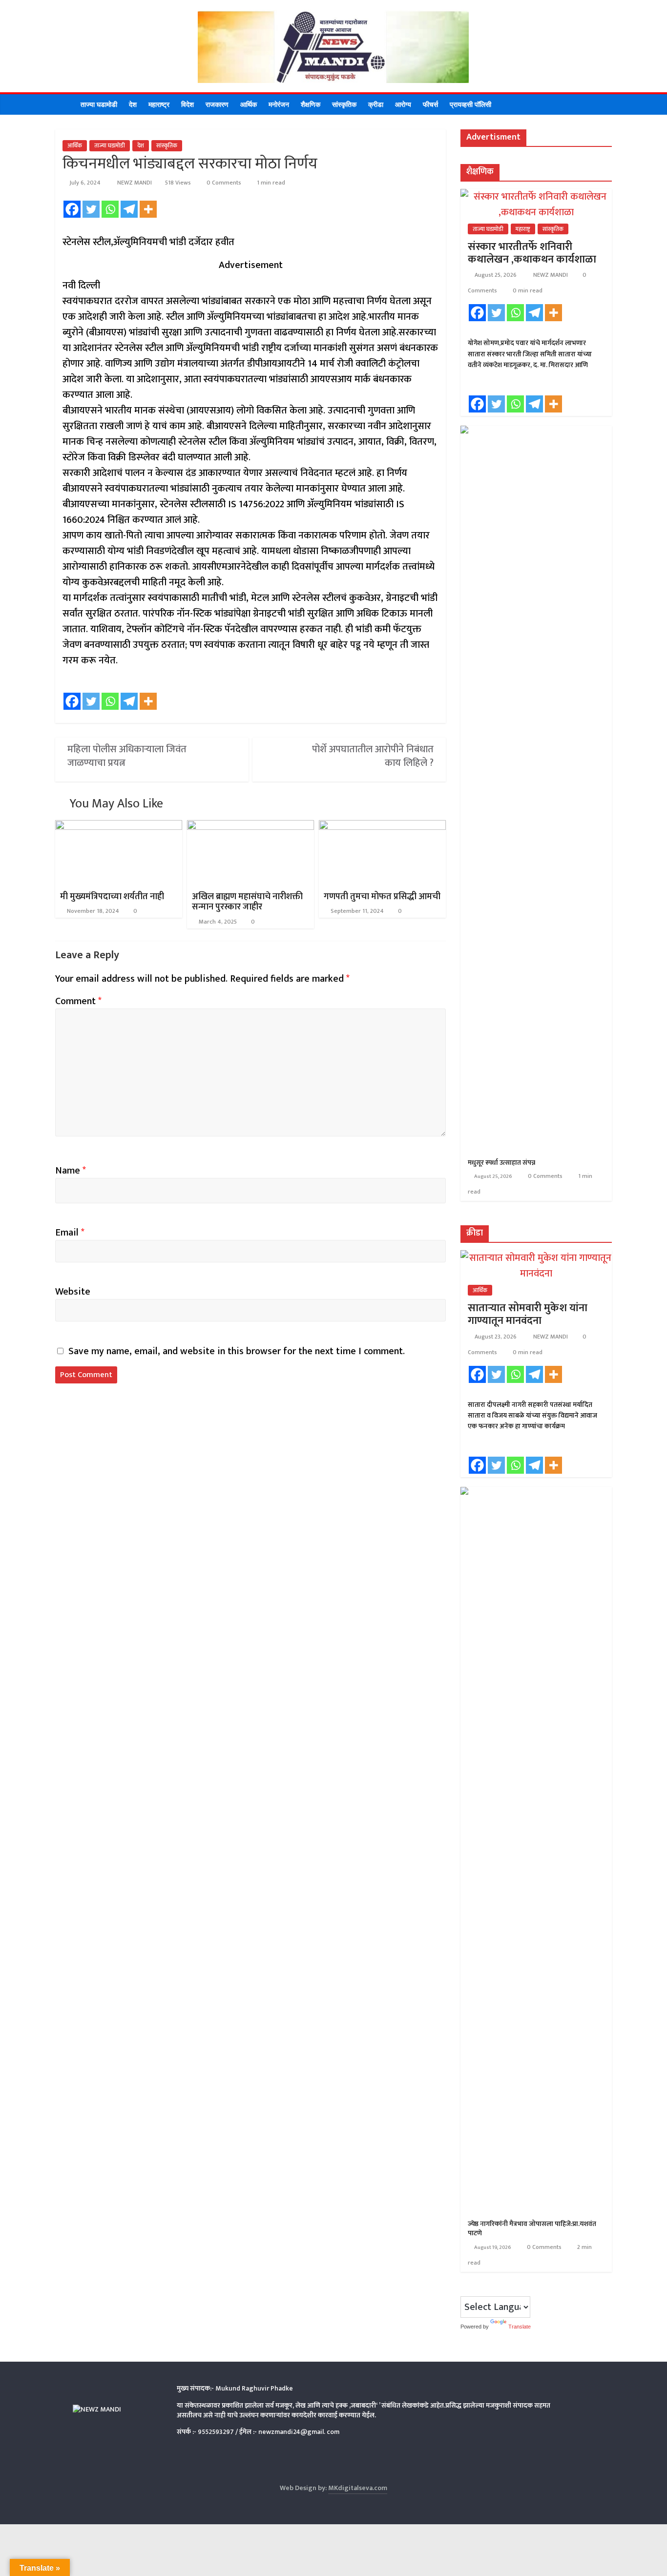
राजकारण (217, 104)
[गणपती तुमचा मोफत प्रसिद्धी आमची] (382, 828)
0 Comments (223, 183)
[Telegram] (129, 209)
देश (133, 104)
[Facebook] (72, 209)
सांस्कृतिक (344, 104)
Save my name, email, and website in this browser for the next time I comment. (237, 1351)
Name (71, 1171)
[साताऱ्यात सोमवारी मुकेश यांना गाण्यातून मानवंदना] (536, 1258)
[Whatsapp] (110, 209)
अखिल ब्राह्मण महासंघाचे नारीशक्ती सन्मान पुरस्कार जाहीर (247, 902)
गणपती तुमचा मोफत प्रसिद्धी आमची (382, 897)
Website (73, 1292)
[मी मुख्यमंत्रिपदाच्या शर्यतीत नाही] (119, 828)
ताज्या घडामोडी (99, 104)
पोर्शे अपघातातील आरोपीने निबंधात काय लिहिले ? (373, 756)
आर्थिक (249, 104)
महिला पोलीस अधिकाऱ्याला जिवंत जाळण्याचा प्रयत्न (127, 756)
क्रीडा (376, 104)
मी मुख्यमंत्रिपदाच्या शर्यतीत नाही (112, 897)
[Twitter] (91, 209)
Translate (520, 2327)
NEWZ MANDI (135, 183)
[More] (148, 209)
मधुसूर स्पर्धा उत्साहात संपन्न (501, 1163)
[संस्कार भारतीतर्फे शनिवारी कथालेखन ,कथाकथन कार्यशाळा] (536, 197)
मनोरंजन (279, 104)
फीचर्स (430, 104)
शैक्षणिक (311, 104)
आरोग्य (403, 104)
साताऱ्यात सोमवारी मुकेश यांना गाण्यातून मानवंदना (528, 1314)
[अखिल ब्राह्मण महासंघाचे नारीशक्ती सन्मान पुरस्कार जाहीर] (250, 828)
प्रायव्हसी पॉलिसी (470, 104)
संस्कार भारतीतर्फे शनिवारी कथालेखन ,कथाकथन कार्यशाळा (532, 253)
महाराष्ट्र (159, 104)
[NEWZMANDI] (65, 104)
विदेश (188, 104)
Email (70, 1233)
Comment (78, 1001)
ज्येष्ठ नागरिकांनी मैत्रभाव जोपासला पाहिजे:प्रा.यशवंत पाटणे (532, 2229)
